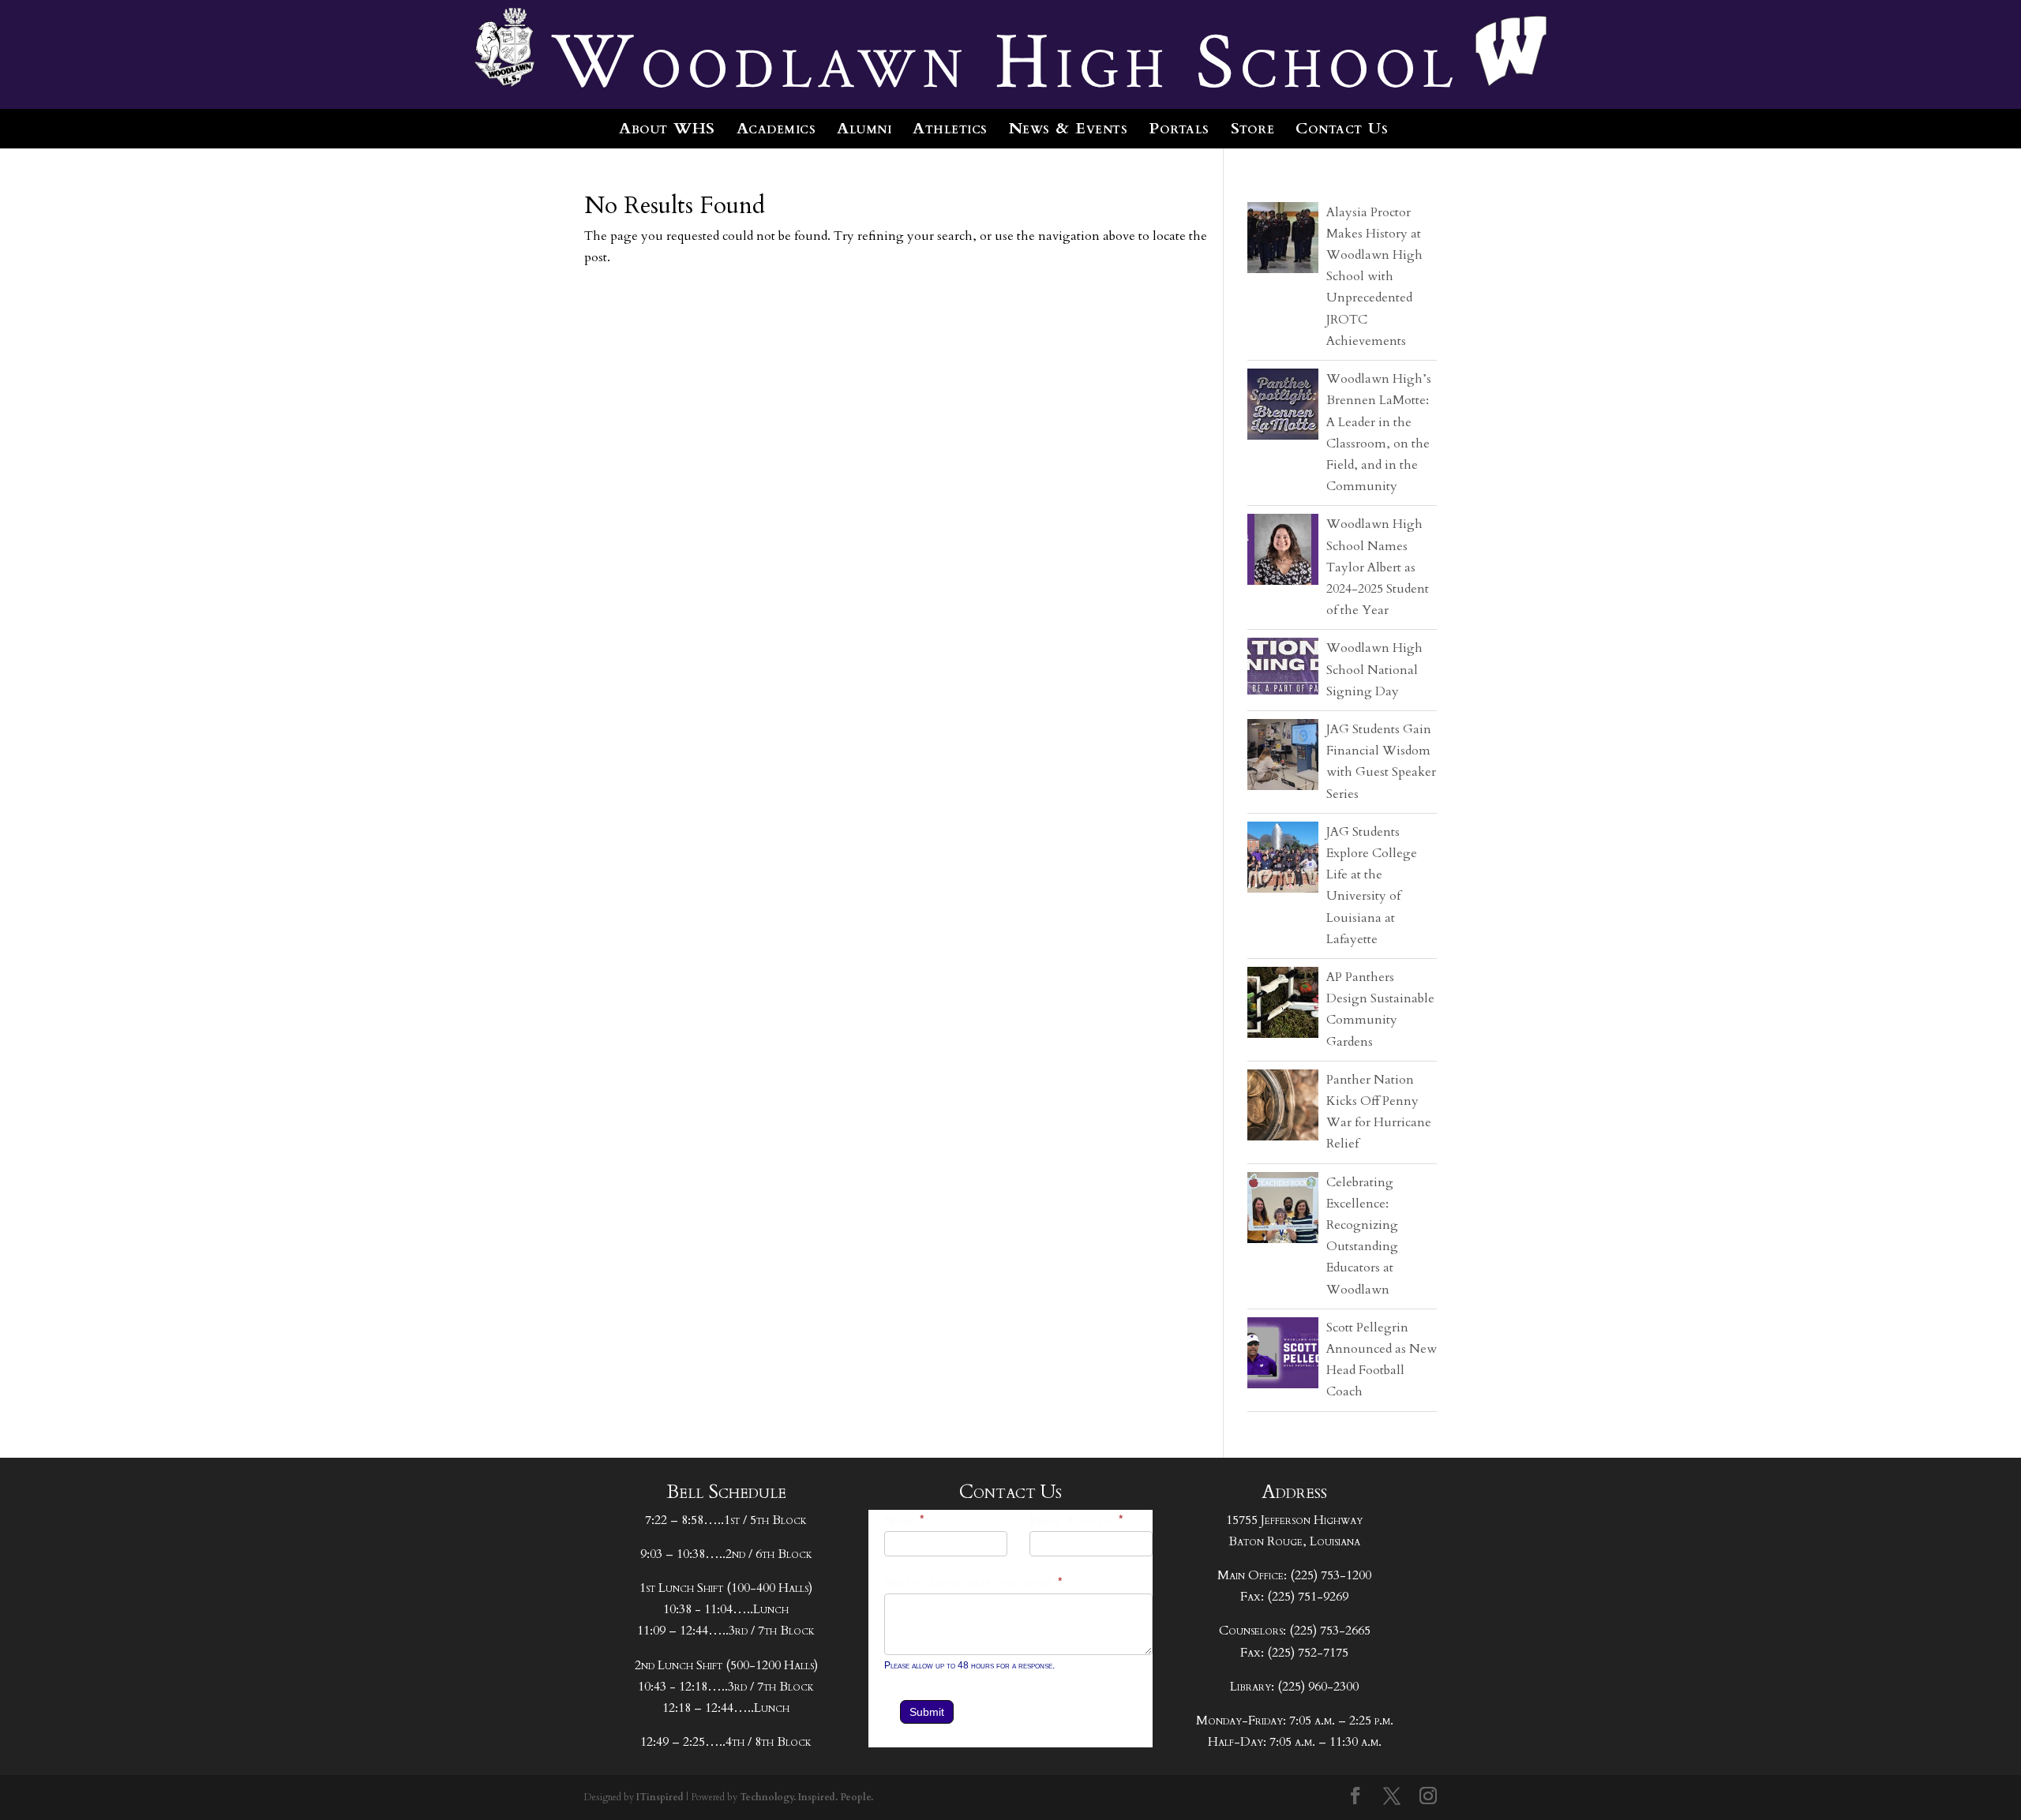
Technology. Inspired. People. (806, 1797)
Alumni (864, 128)
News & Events (1069, 128)
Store (1253, 128)
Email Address (1077, 1520)
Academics (776, 128)
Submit (927, 1712)
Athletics (950, 128)
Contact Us (1342, 128)
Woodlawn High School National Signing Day (1374, 669)
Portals (1179, 128)
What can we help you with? (974, 1583)
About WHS (667, 128)
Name (905, 1520)
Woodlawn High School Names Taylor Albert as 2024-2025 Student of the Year (1378, 567)
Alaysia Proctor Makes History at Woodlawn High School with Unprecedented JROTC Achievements (1374, 277)
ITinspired (660, 1797)
